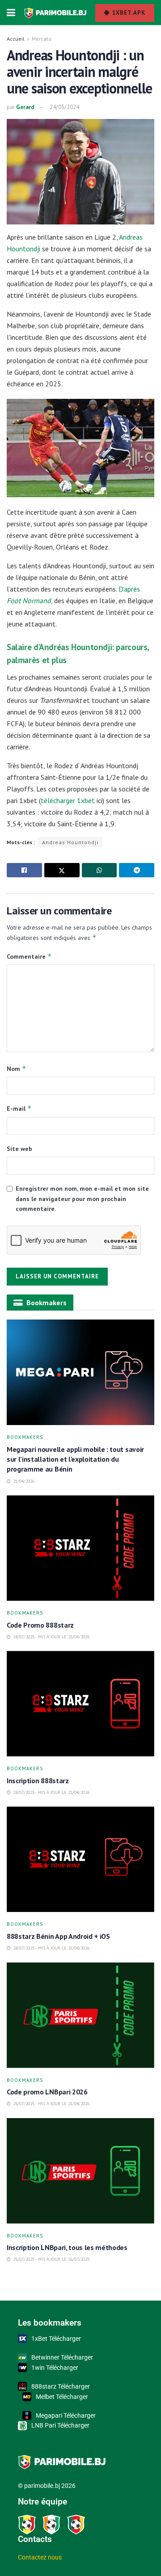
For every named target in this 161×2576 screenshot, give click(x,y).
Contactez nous (40, 2557)
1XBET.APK (128, 13)
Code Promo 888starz (41, 1625)
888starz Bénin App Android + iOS (59, 1936)
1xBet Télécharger (56, 2339)
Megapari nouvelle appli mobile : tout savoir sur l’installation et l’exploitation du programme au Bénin (75, 1459)
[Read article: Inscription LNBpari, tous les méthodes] (80, 2171)
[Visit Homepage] (55, 13)
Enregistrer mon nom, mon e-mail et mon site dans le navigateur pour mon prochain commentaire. (82, 1199)
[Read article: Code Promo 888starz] (80, 1548)
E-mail (19, 1108)
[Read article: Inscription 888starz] (80, 1704)
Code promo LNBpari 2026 (47, 2092)
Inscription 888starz (38, 1781)
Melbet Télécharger (62, 2397)
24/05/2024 (64, 107)
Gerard (25, 107)
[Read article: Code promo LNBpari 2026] (80, 2015)
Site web (19, 1149)
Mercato (42, 39)
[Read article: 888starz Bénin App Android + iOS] (80, 1859)
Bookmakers (25, 1437)
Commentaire (29, 956)
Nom (17, 1068)
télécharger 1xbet (69, 800)
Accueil (16, 39)
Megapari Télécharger (66, 2415)
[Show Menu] (11, 13)
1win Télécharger (55, 2368)
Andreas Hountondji (70, 842)
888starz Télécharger (61, 2386)
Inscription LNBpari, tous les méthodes (67, 2247)
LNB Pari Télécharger (60, 2425)
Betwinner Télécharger (62, 2357)
